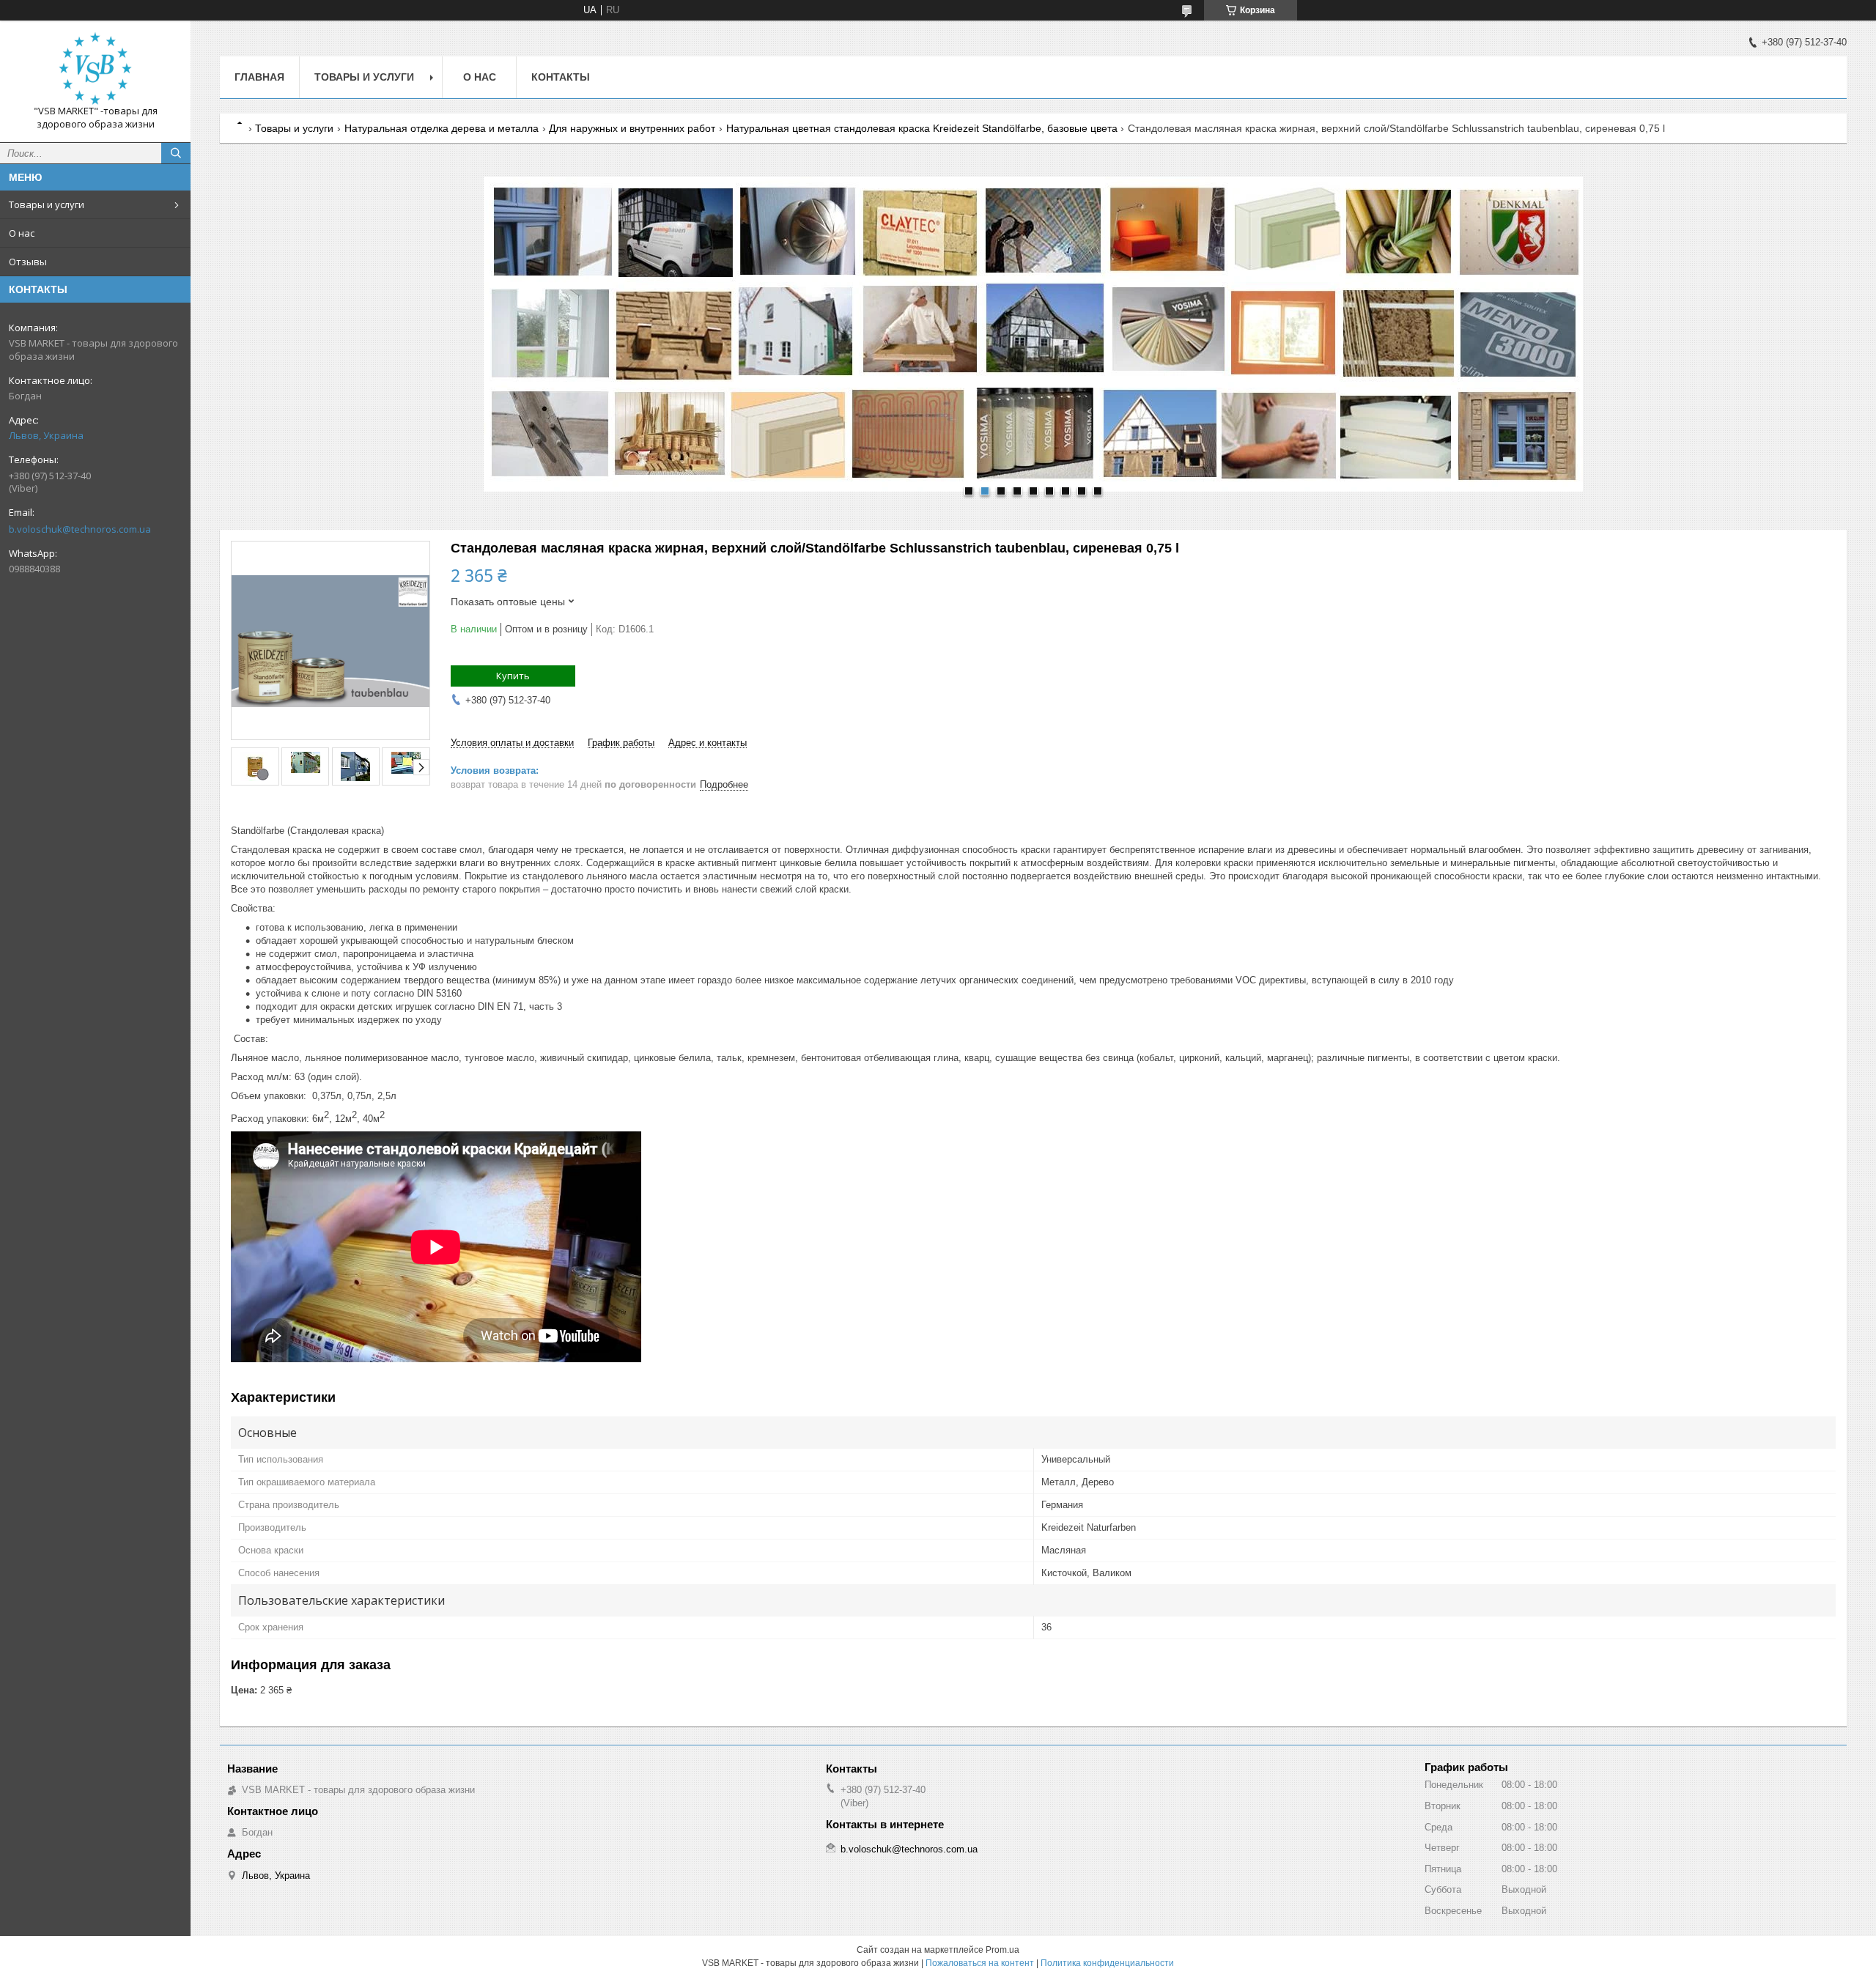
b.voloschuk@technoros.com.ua (80, 529)
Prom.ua (1002, 1950)
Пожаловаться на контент (980, 1963)
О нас (22, 233)
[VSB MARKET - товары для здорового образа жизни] (95, 68)
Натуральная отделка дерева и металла (442, 128)
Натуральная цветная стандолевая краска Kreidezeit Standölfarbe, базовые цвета (922, 128)
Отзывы (28, 262)
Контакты (561, 77)
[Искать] (176, 153)
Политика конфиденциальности (1107, 1963)
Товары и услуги (47, 204)
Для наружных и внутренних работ (632, 128)
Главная (259, 77)
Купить (513, 676)
